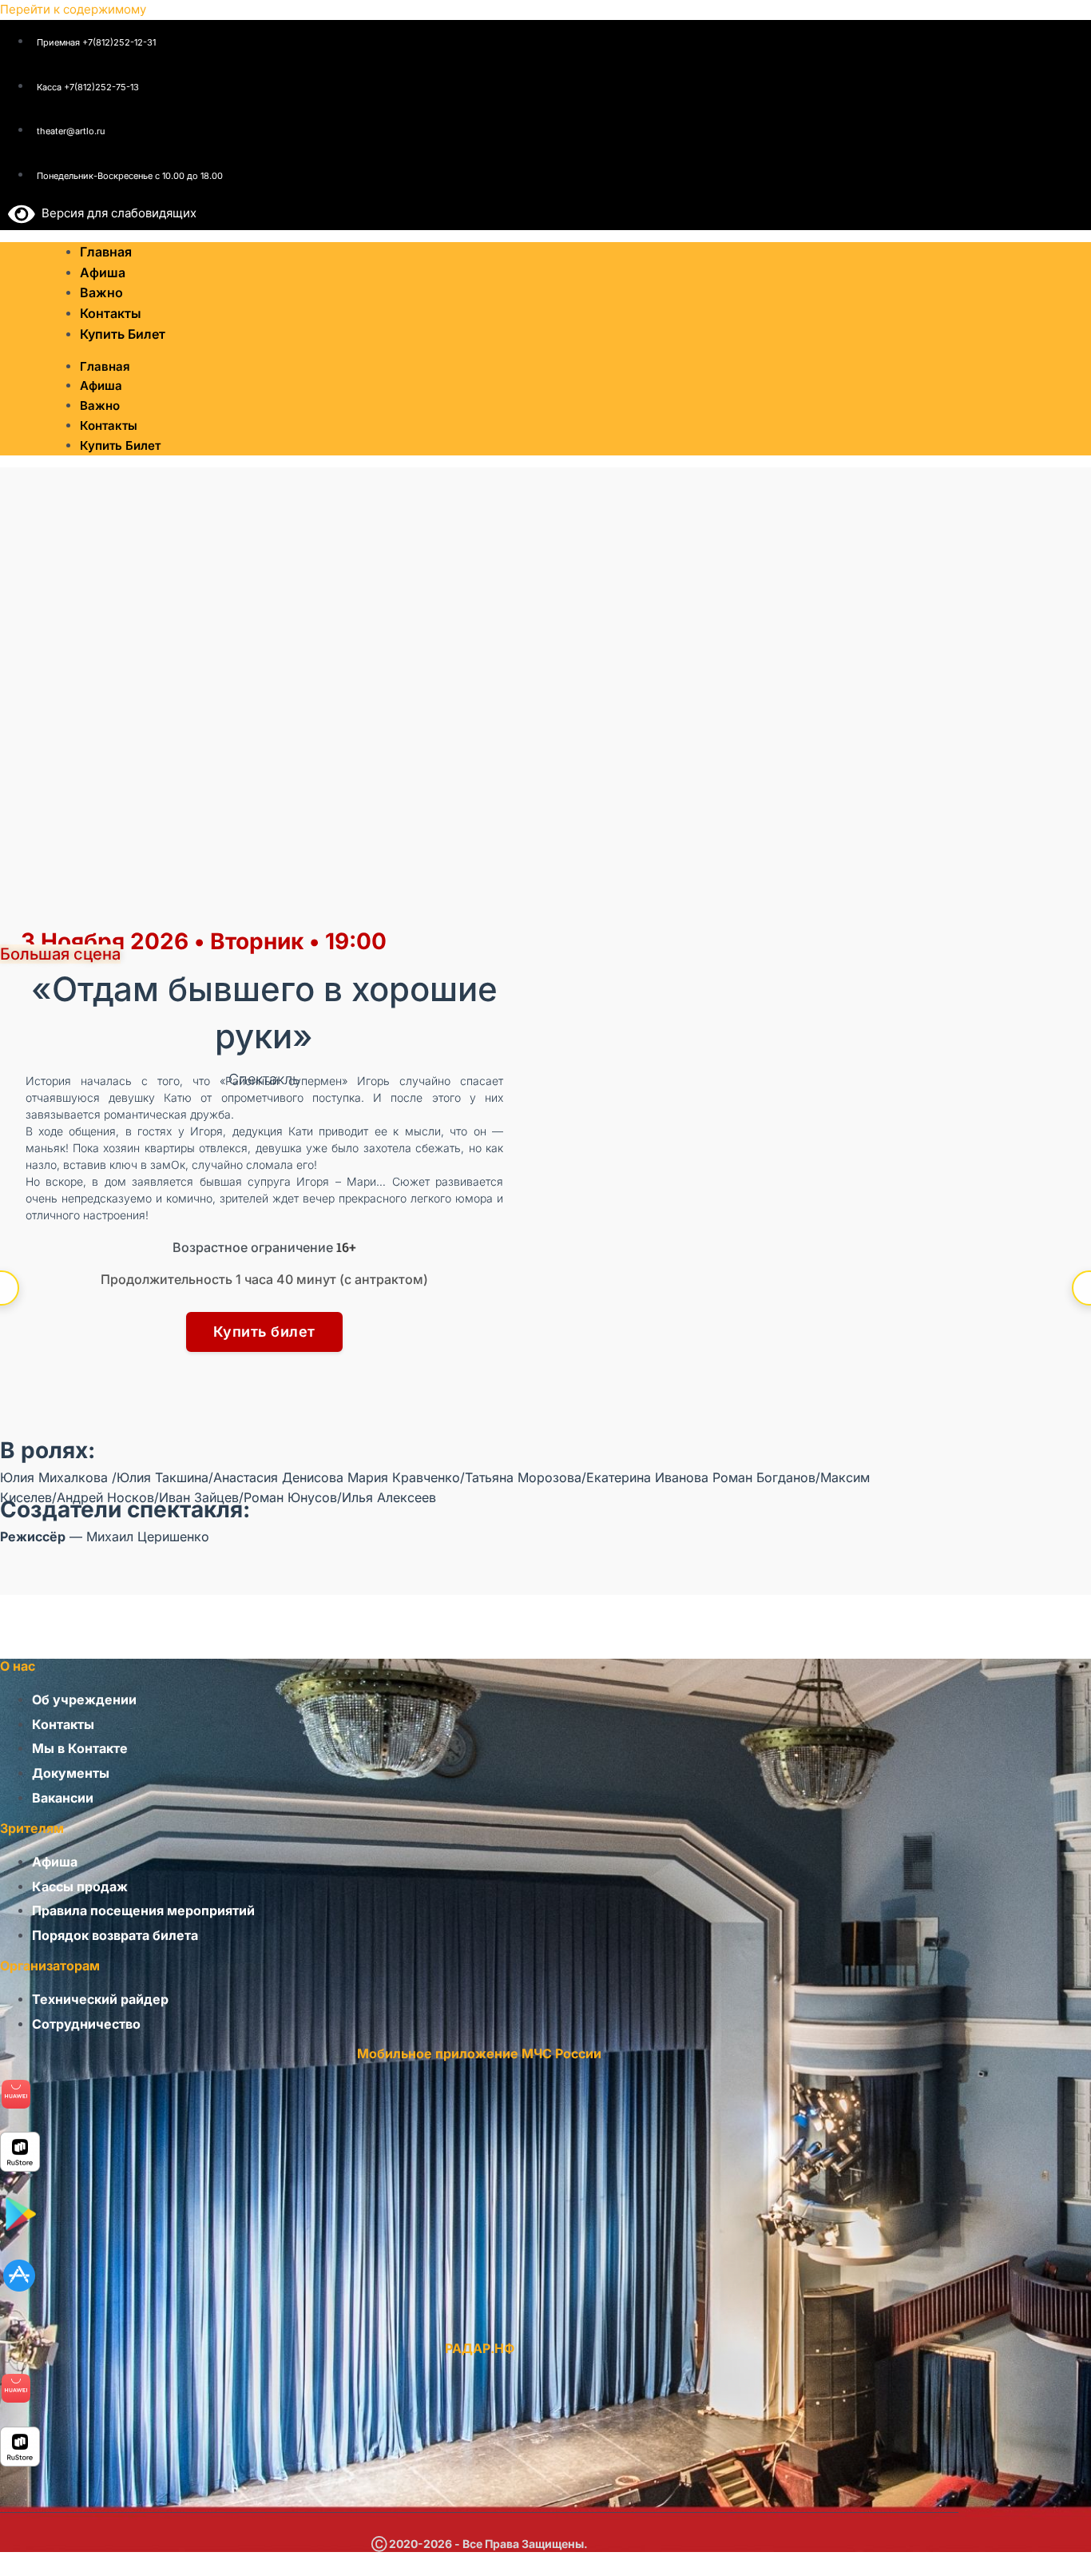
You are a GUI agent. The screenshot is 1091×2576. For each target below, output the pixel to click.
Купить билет (264, 1332)
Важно (100, 405)
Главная (105, 366)
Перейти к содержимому (73, 9)
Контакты (109, 425)
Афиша (101, 386)
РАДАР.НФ (480, 2348)
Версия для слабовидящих (116, 213)
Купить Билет (123, 334)
